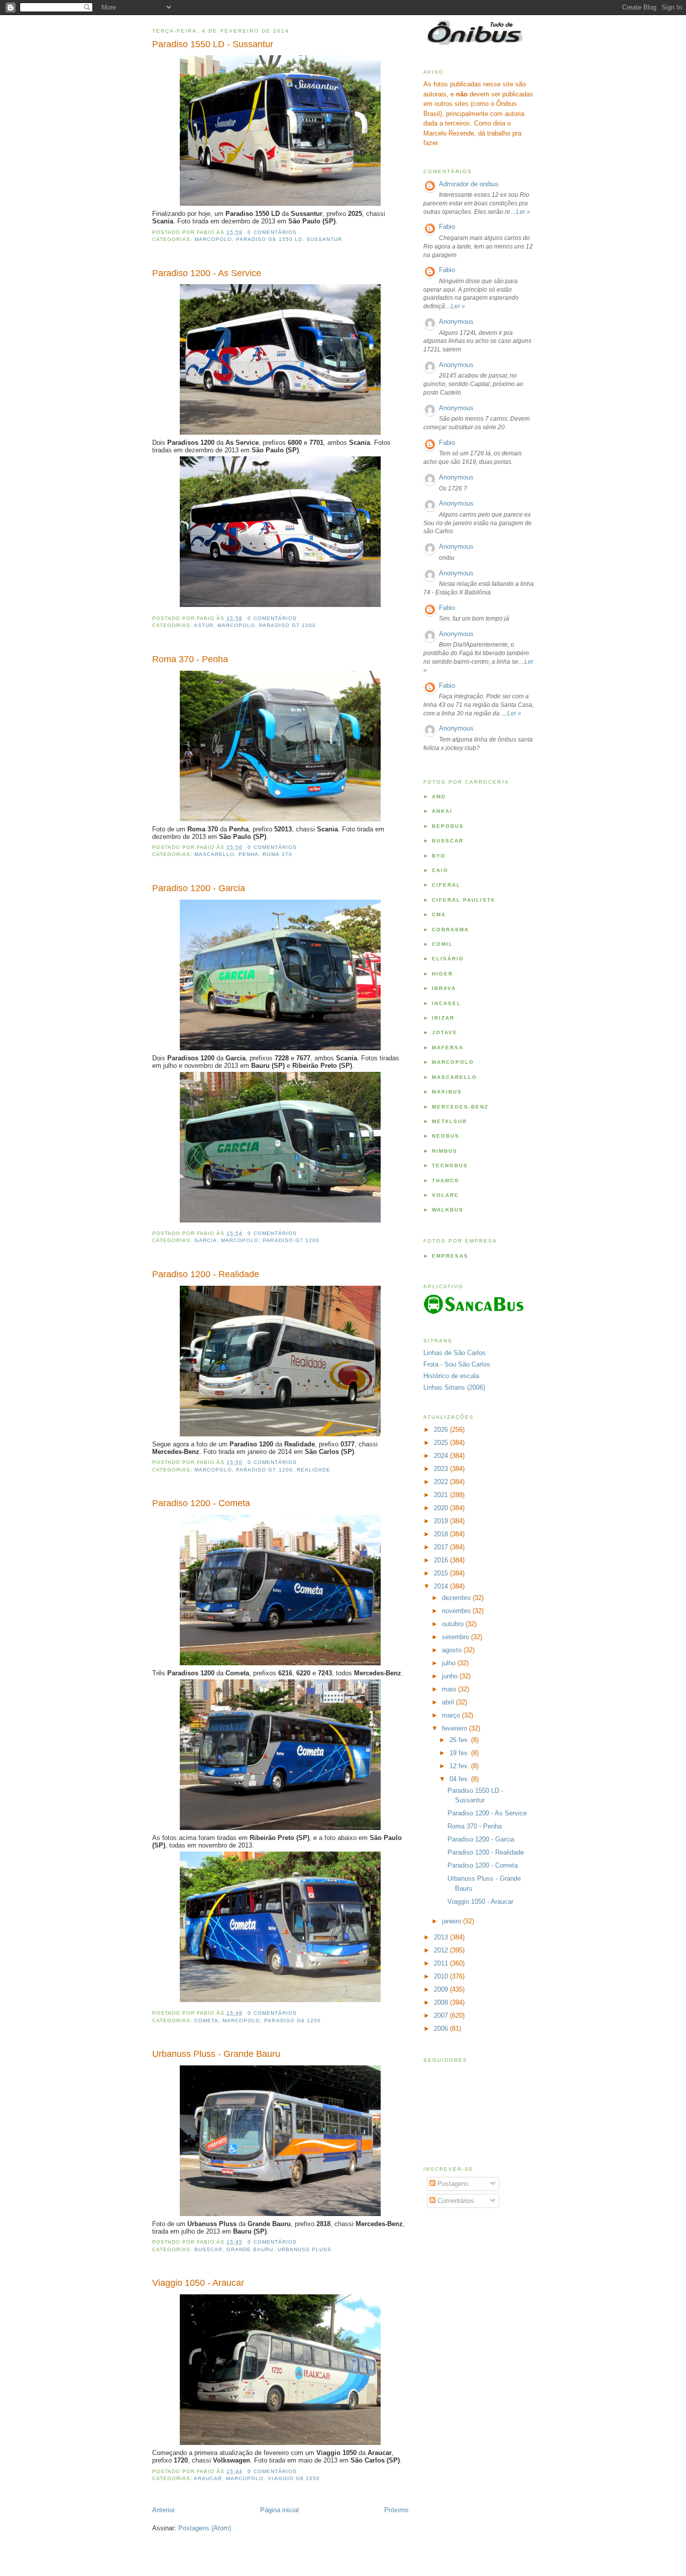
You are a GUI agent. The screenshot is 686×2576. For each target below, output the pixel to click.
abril (449, 1702)
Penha (249, 854)
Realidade (314, 1470)
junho (451, 1676)
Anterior (163, 2510)
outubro (454, 1624)
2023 (442, 1469)
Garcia (206, 1240)
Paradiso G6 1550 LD (269, 239)
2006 (442, 2029)
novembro (457, 1611)
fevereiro (455, 1728)
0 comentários (272, 232)
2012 (442, 1950)
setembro (456, 1637)
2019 (442, 1521)
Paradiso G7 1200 (287, 625)
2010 (442, 1976)
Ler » (523, 212)
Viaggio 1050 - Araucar (198, 2283)
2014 (442, 1586)
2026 (442, 1430)
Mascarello (214, 854)
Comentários (455, 2201)
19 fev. (460, 1753)
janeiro (452, 1921)
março (452, 1715)
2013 (442, 1937)
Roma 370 (277, 854)
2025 (442, 1443)
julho (450, 1663)
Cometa (206, 2020)
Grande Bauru (250, 2249)
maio (450, 1689)
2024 (442, 1456)
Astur (204, 625)
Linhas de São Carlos (454, 1353)
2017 (442, 1547)
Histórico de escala (451, 1376)
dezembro (457, 1598)
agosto (453, 1650)
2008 (442, 2002)
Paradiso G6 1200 (292, 2020)
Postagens (452, 2184)
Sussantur (324, 239)
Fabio (447, 227)
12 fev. (460, 1766)
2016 (442, 1560)
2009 (442, 1989)
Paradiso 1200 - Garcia (199, 888)
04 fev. (460, 1779)
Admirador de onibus (469, 184)
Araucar (208, 2478)
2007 (442, 2015)
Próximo (396, 2510)
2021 (442, 1495)
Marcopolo (213, 239)
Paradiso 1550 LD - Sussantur (213, 44)
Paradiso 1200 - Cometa (201, 1503)
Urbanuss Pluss (305, 2249)
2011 (442, 1963)
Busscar (208, 2249)
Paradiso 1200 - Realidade (206, 1274)
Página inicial (279, 2510)
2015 (442, 1573)
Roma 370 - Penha (190, 659)
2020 (442, 1508)
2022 (442, 1482)
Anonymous (456, 322)
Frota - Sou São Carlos (457, 1364)
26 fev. (460, 1740)
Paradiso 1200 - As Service (207, 273)
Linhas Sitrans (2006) (454, 1387)
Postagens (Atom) (205, 2528)
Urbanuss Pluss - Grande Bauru (216, 2054)
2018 (442, 1534)
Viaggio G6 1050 (294, 2478)
